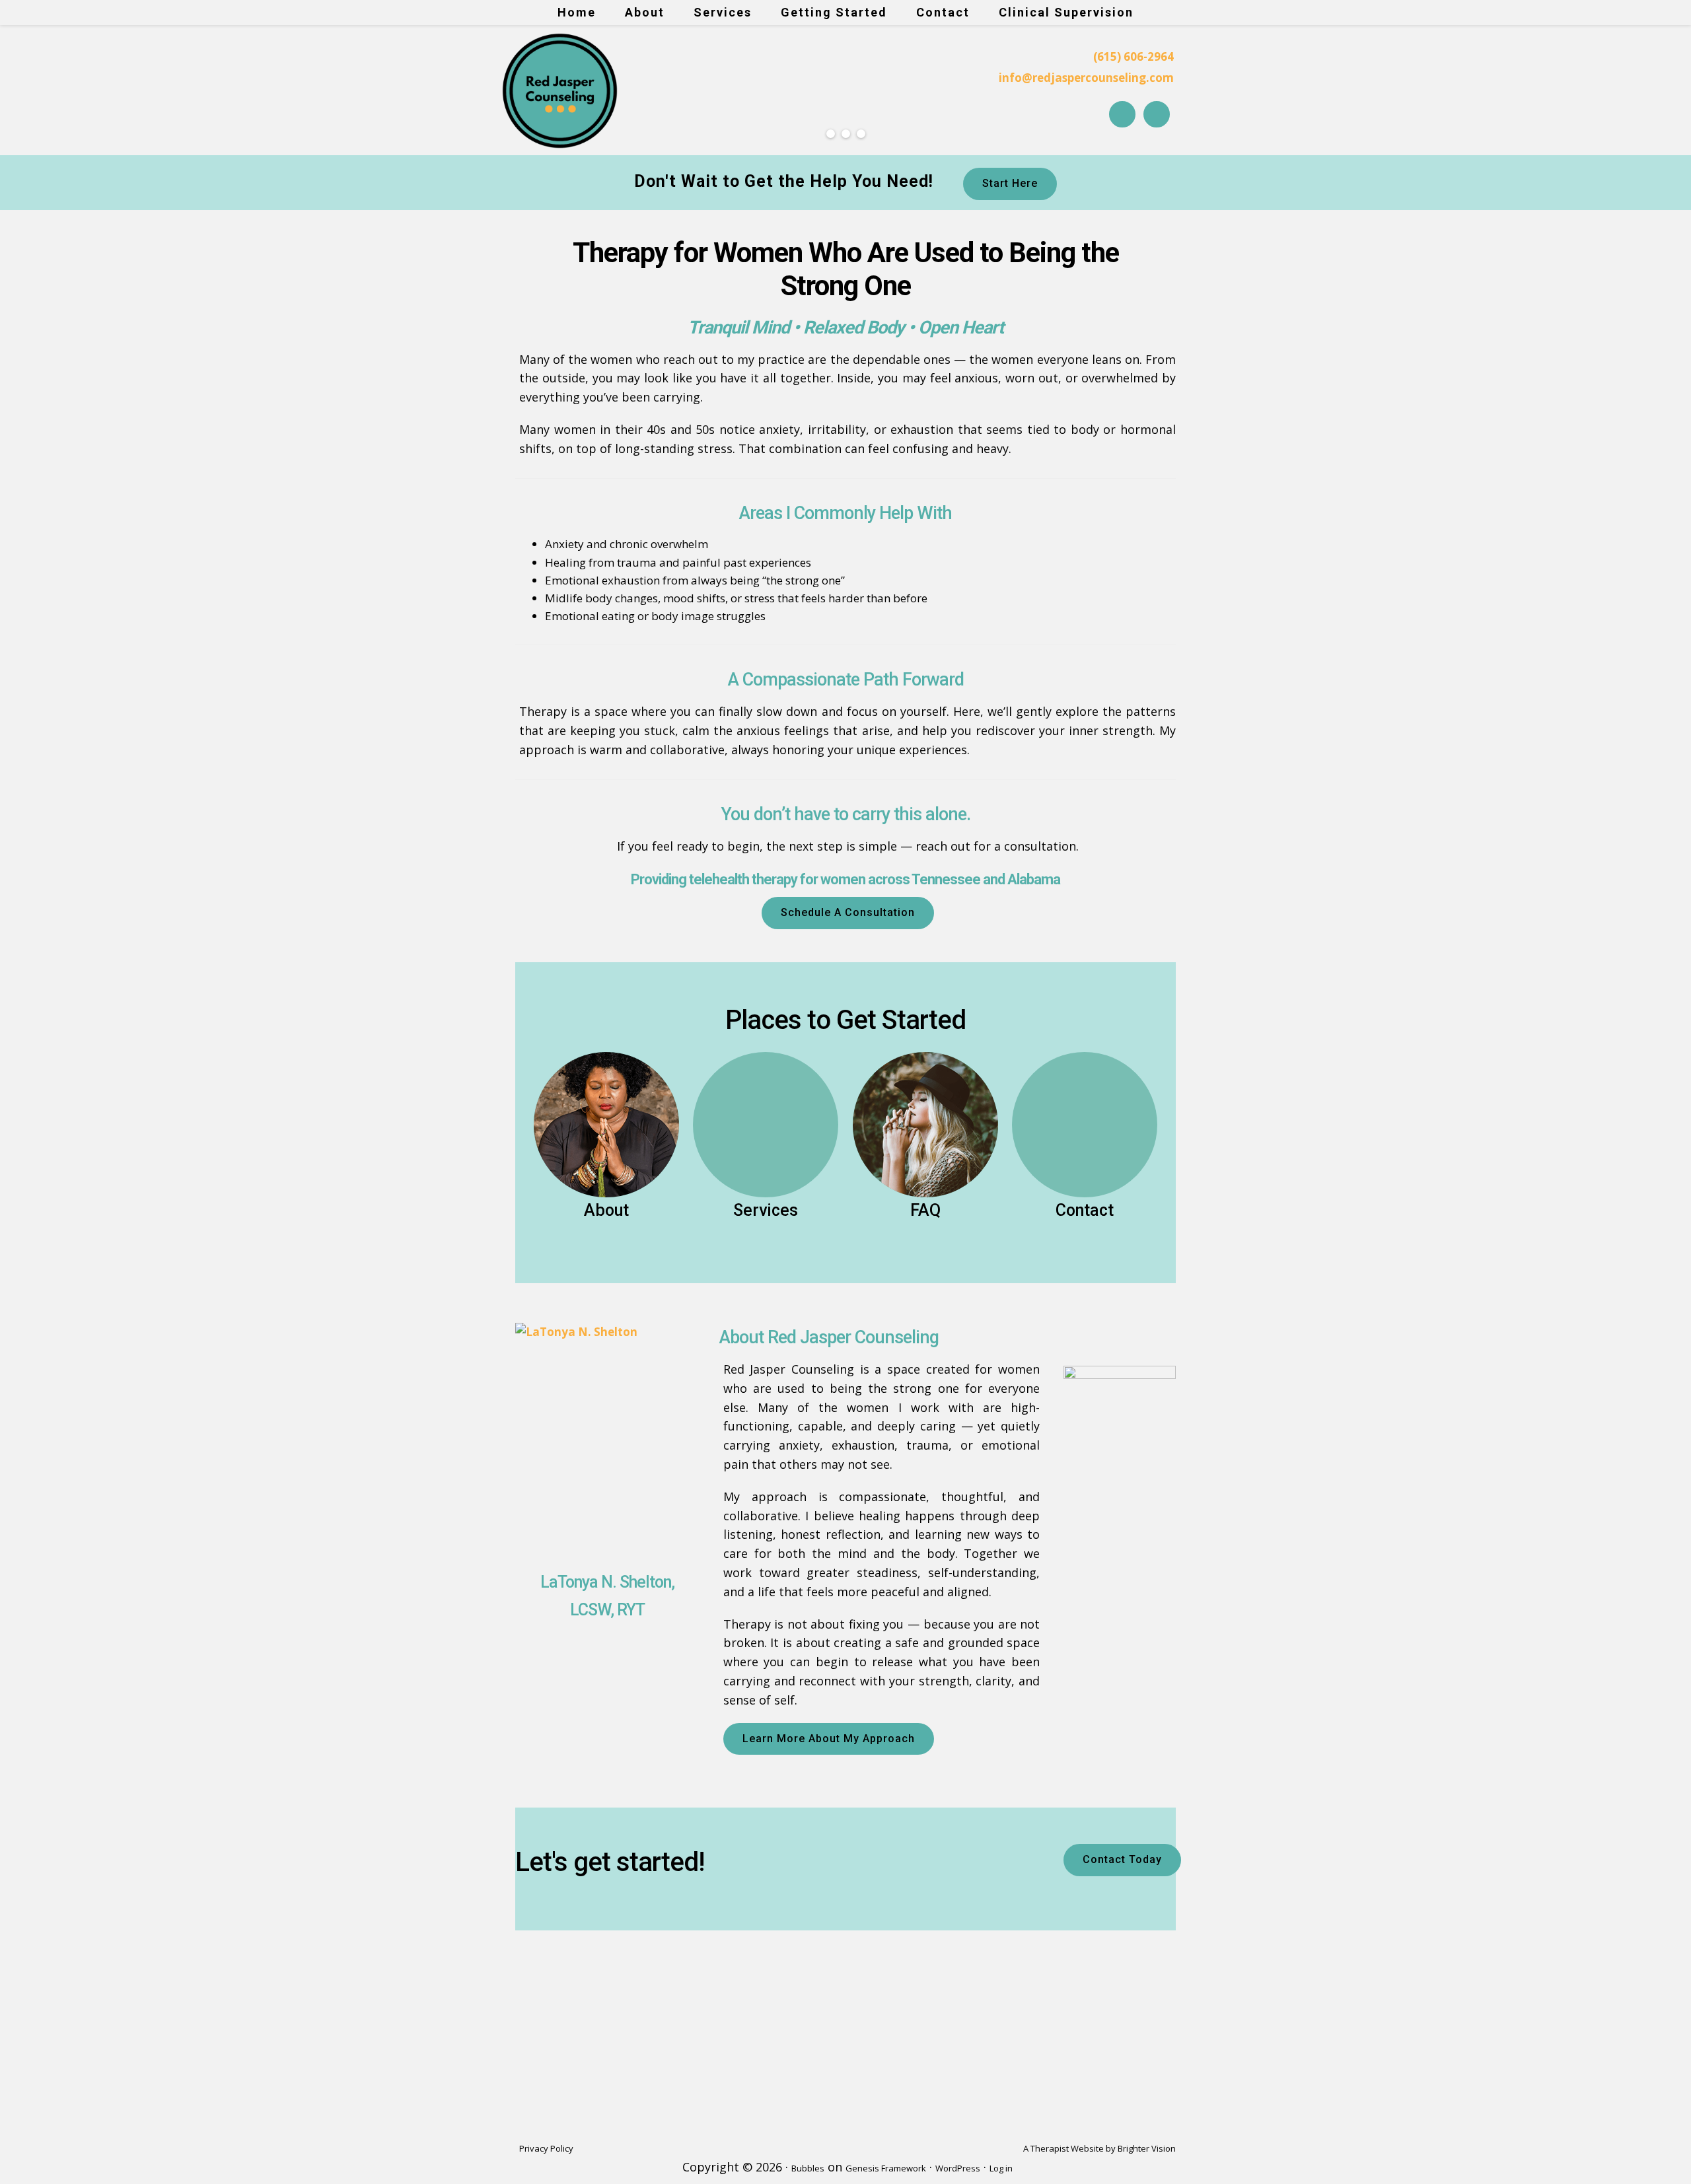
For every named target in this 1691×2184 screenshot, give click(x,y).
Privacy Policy (546, 2148)
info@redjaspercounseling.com (1086, 78)
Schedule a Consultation (848, 912)
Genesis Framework (886, 2168)
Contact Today (1122, 1859)
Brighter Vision (1147, 2148)
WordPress (958, 2168)
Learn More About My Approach (829, 1739)
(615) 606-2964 (1133, 56)
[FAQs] (925, 1125)
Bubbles (808, 2168)
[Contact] (1085, 1125)
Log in (1001, 2168)
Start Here (1010, 183)
